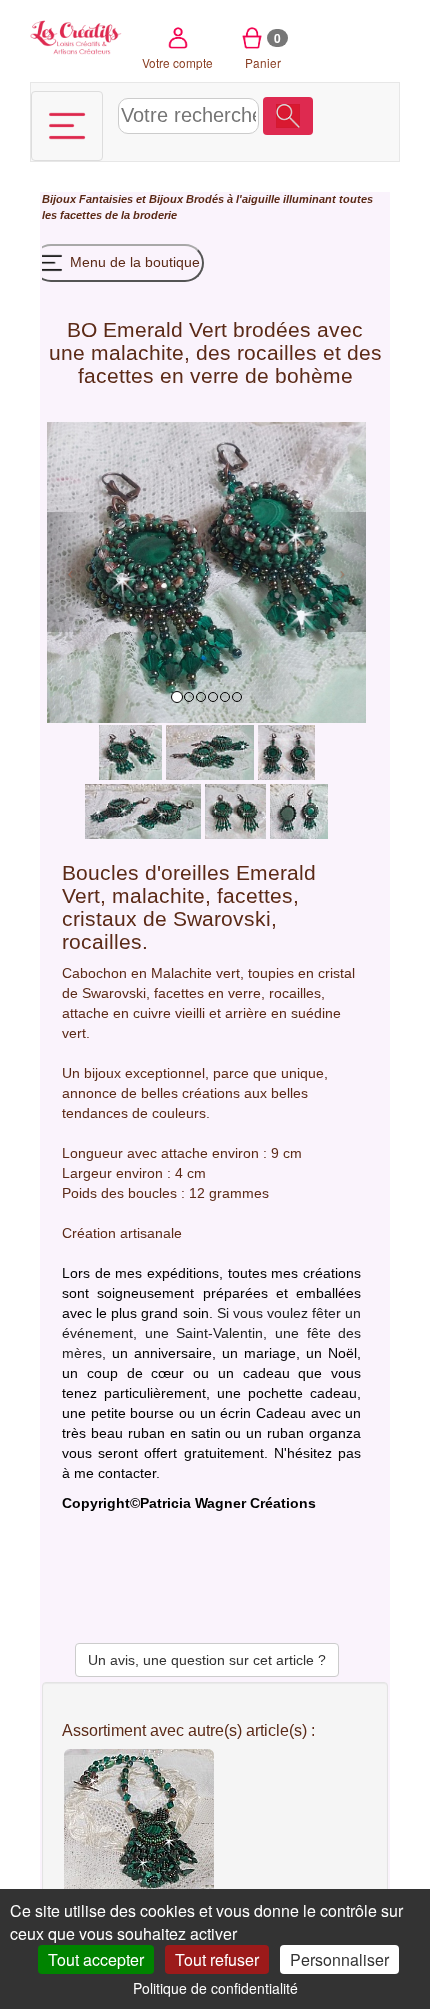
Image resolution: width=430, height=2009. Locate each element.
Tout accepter (96, 1959)
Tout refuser (217, 1959)
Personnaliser (339, 1959)
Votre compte (177, 62)
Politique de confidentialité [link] (215, 1988)
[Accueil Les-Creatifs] (76, 35)
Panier (263, 50)
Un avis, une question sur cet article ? (207, 1660)
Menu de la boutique (133, 262)
